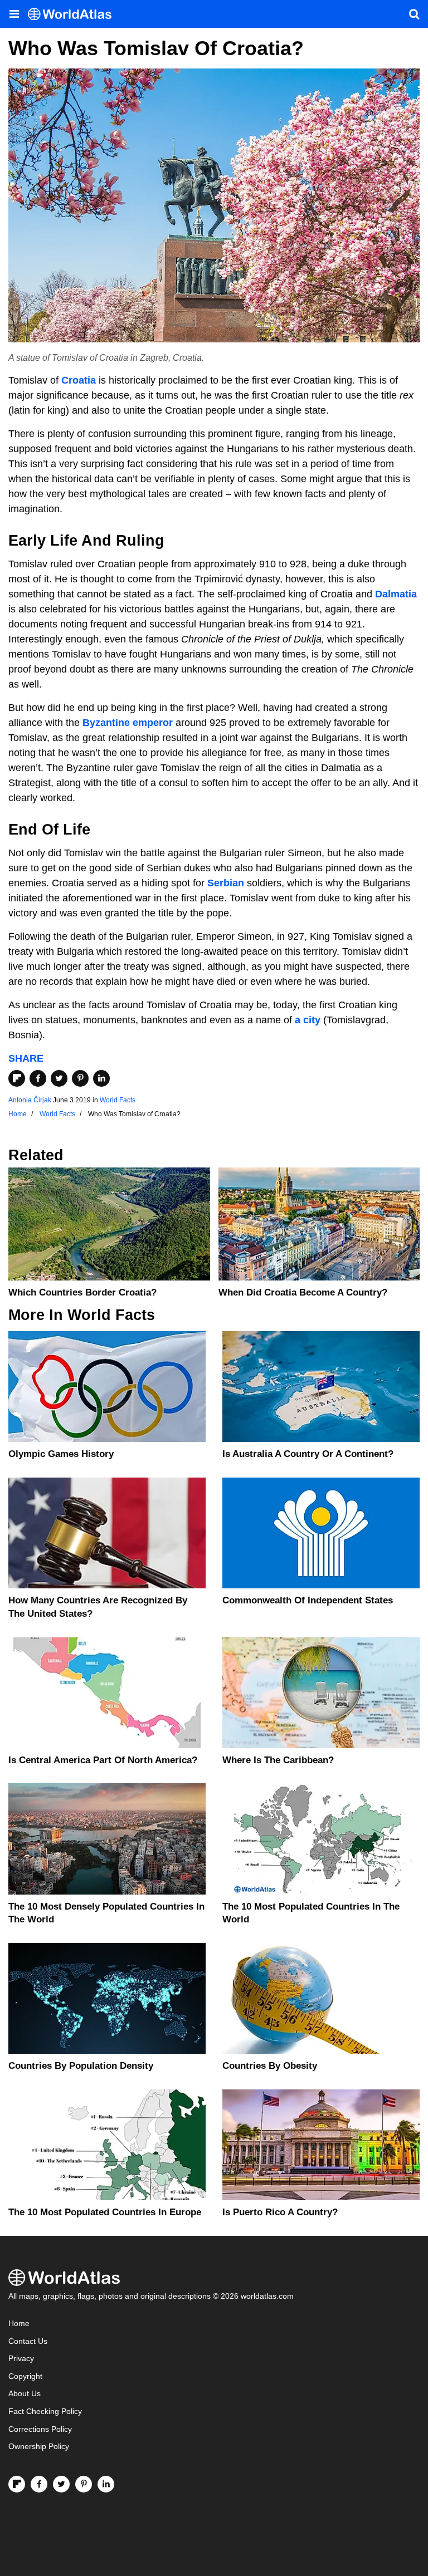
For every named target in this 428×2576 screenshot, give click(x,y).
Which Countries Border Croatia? (82, 1292)
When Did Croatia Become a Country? (303, 1292)
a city (308, 1020)
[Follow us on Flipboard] (17, 2484)
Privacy (21, 2359)
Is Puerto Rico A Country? (280, 2212)
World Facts (118, 1100)
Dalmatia (396, 594)
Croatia (79, 380)
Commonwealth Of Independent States (308, 1600)
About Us (25, 2394)
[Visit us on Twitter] (61, 2484)
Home (19, 2324)
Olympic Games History (61, 1454)
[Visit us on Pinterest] (84, 2484)
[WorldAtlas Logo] (74, 14)
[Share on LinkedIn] (101, 1078)
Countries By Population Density (81, 2066)
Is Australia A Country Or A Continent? (308, 1454)
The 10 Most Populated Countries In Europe (105, 2212)
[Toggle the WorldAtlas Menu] (14, 14)
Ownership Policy (39, 2447)
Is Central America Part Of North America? (103, 1760)
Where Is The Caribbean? (278, 1760)
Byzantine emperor (128, 723)
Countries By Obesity (270, 2066)
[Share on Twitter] (59, 1078)
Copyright (25, 2376)
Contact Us (28, 2341)
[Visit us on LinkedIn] (106, 2484)
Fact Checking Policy (45, 2411)
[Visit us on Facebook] (39, 2484)
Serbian (226, 883)
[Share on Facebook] (38, 1078)
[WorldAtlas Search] (414, 14)
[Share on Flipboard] (17, 1078)
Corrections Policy (40, 2429)
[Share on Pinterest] (80, 1078)
